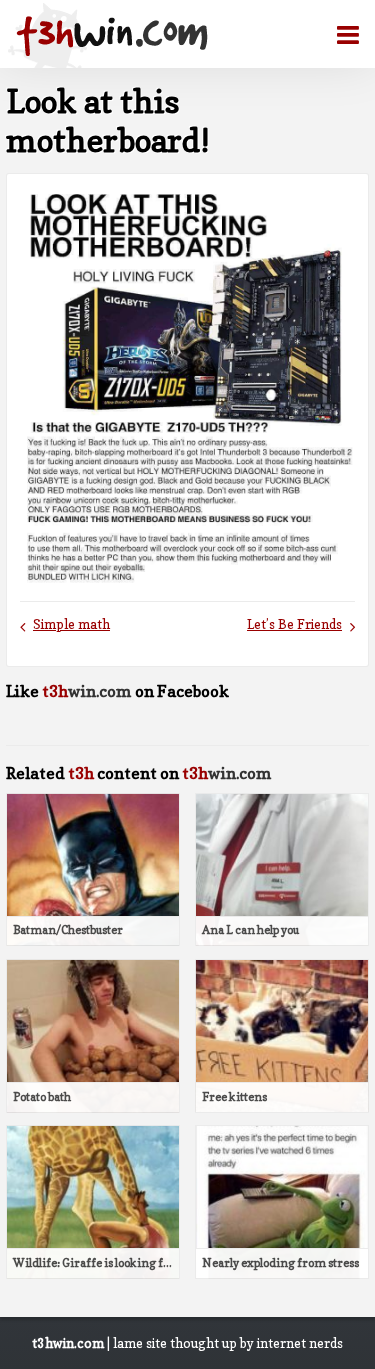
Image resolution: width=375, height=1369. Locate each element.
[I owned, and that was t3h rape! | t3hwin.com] (112, 36)
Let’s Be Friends (294, 624)
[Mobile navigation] (340, 35)
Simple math (71, 624)
